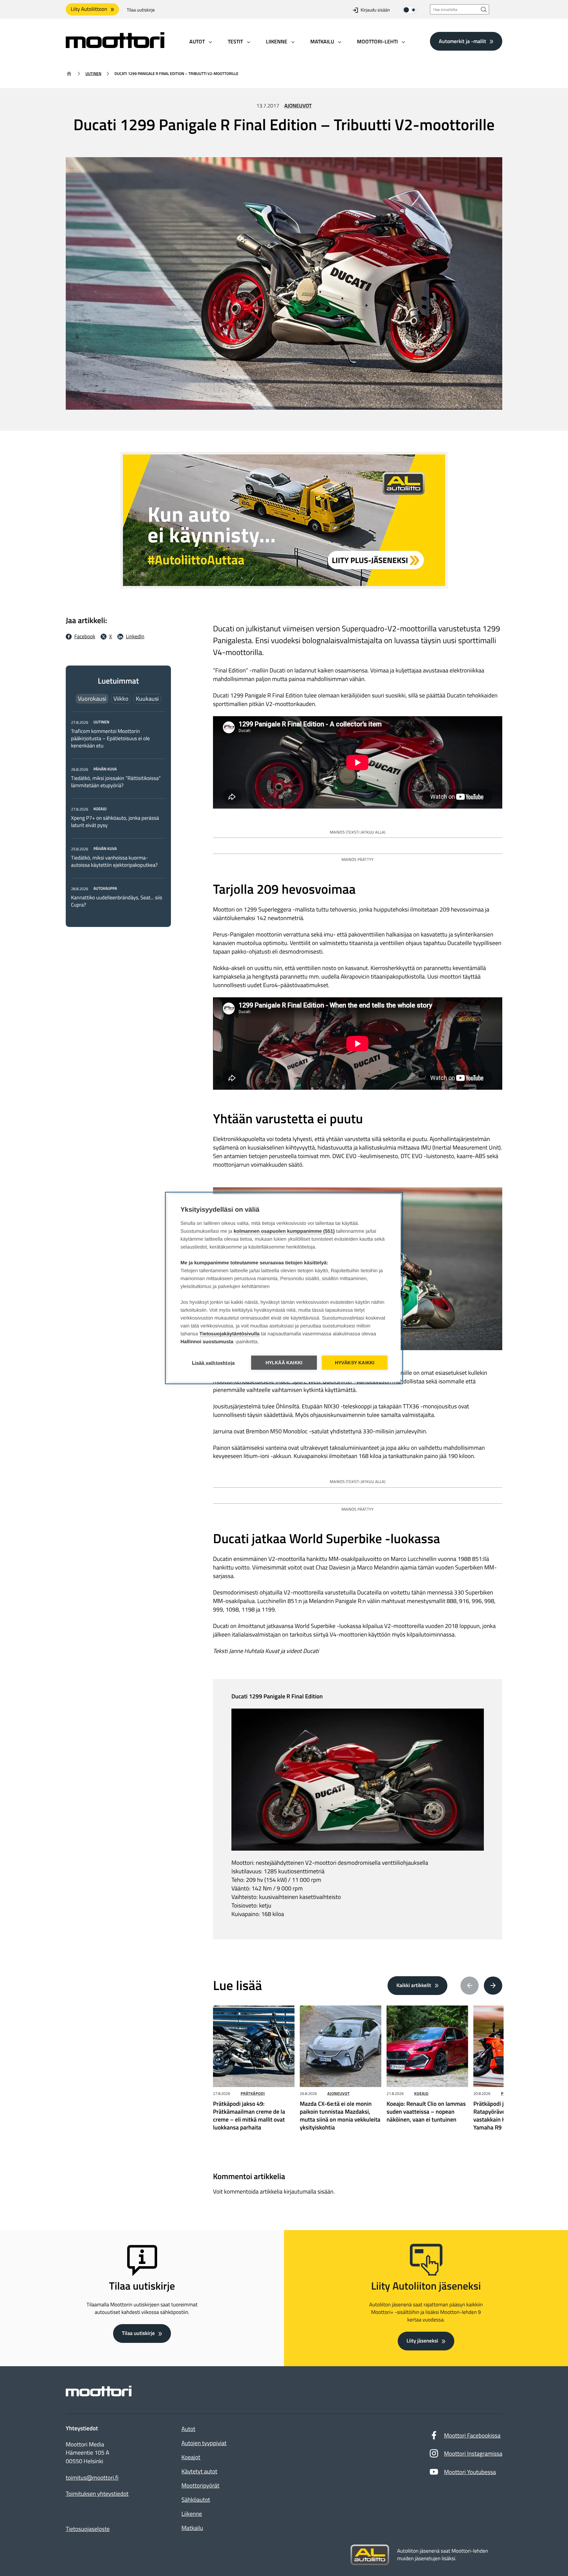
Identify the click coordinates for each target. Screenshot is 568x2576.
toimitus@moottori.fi (92, 2478)
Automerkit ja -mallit (462, 41)
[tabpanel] (118, 813)
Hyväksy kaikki (355, 1363)
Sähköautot (196, 2500)
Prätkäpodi (253, 2093)
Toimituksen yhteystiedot (97, 2494)
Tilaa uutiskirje (141, 10)
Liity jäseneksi (422, 2341)
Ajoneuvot (298, 106)
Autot (188, 2429)
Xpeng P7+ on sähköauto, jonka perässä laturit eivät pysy (115, 822)
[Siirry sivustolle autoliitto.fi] (370, 2555)
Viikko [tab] (121, 699)
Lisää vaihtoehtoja (213, 1363)
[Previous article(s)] (470, 1986)
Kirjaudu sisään (375, 10)
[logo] (115, 46)
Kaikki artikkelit (414, 1985)
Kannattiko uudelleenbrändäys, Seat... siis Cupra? (117, 901)
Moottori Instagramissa (473, 2454)
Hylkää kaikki (284, 1363)
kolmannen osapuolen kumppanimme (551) (284, 1231)
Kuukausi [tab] (147, 699)
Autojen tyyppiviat (204, 2443)
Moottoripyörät (200, 2485)
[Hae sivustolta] (484, 9)
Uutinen (93, 73)
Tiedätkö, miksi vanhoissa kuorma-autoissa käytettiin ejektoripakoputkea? (114, 862)
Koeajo (421, 2093)
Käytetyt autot (199, 2471)
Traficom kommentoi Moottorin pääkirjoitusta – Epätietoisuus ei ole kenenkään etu (110, 739)
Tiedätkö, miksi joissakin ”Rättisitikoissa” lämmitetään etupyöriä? (116, 782)
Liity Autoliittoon (89, 9)
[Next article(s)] (493, 1986)
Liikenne (192, 2514)
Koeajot (191, 2457)
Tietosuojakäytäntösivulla (230, 1334)
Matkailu (192, 2528)
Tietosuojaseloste (88, 2529)
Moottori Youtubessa (470, 2472)
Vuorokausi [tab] (92, 699)
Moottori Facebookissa (472, 2435)
